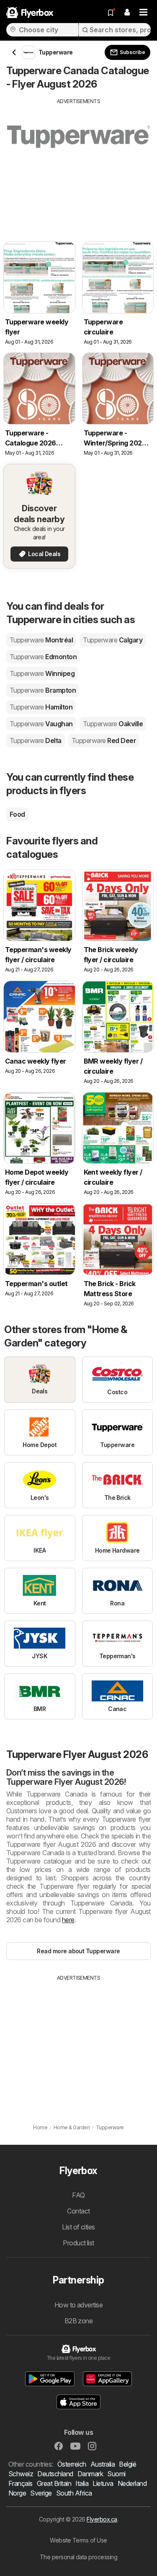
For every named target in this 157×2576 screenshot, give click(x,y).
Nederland (132, 2483)
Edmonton (43, 657)
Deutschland (55, 2474)
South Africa (74, 2493)
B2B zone (79, 2321)
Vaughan (41, 724)
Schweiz (21, 2474)
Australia (103, 2464)
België (127, 2464)
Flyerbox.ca (102, 2519)
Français (21, 2483)
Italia (82, 2483)
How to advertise (79, 2305)
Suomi (116, 2474)
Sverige (41, 2493)
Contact (78, 2211)
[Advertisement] (78, 164)
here (68, 1920)
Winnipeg (42, 673)
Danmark (90, 2474)
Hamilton (41, 707)
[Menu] (144, 13)
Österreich (72, 2464)
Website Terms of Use (78, 2540)
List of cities (78, 2227)
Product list (78, 2243)
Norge (17, 2493)
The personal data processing (79, 2557)
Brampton (43, 690)
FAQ (78, 2195)
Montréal (41, 640)
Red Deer (104, 740)
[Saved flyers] (111, 13)
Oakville (113, 724)
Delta (36, 740)
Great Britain (54, 2483)
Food (17, 814)
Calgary (113, 640)
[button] (127, 13)
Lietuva (103, 2483)
